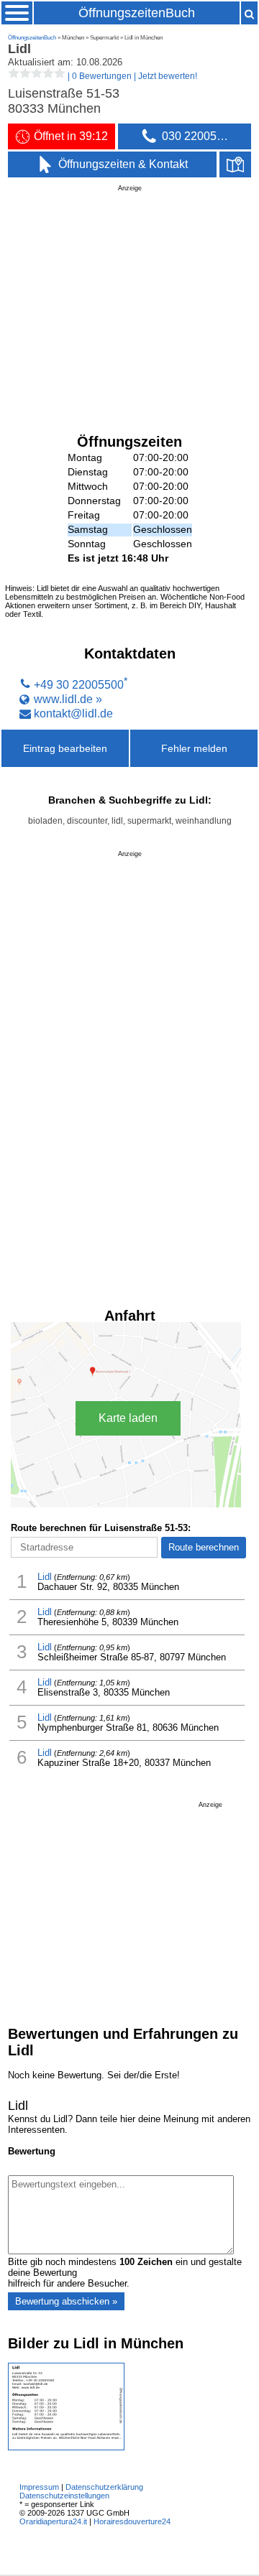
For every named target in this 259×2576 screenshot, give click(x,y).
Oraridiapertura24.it (53, 2521)
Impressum (39, 2487)
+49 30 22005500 (79, 684)
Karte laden (128, 1418)
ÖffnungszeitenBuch (137, 13)
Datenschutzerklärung (104, 2487)
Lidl (45, 1577)
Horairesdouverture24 (132, 2521)
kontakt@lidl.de (73, 713)
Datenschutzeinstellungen (64, 2496)
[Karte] (235, 164)
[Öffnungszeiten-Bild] (66, 2447)
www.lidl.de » (68, 699)
